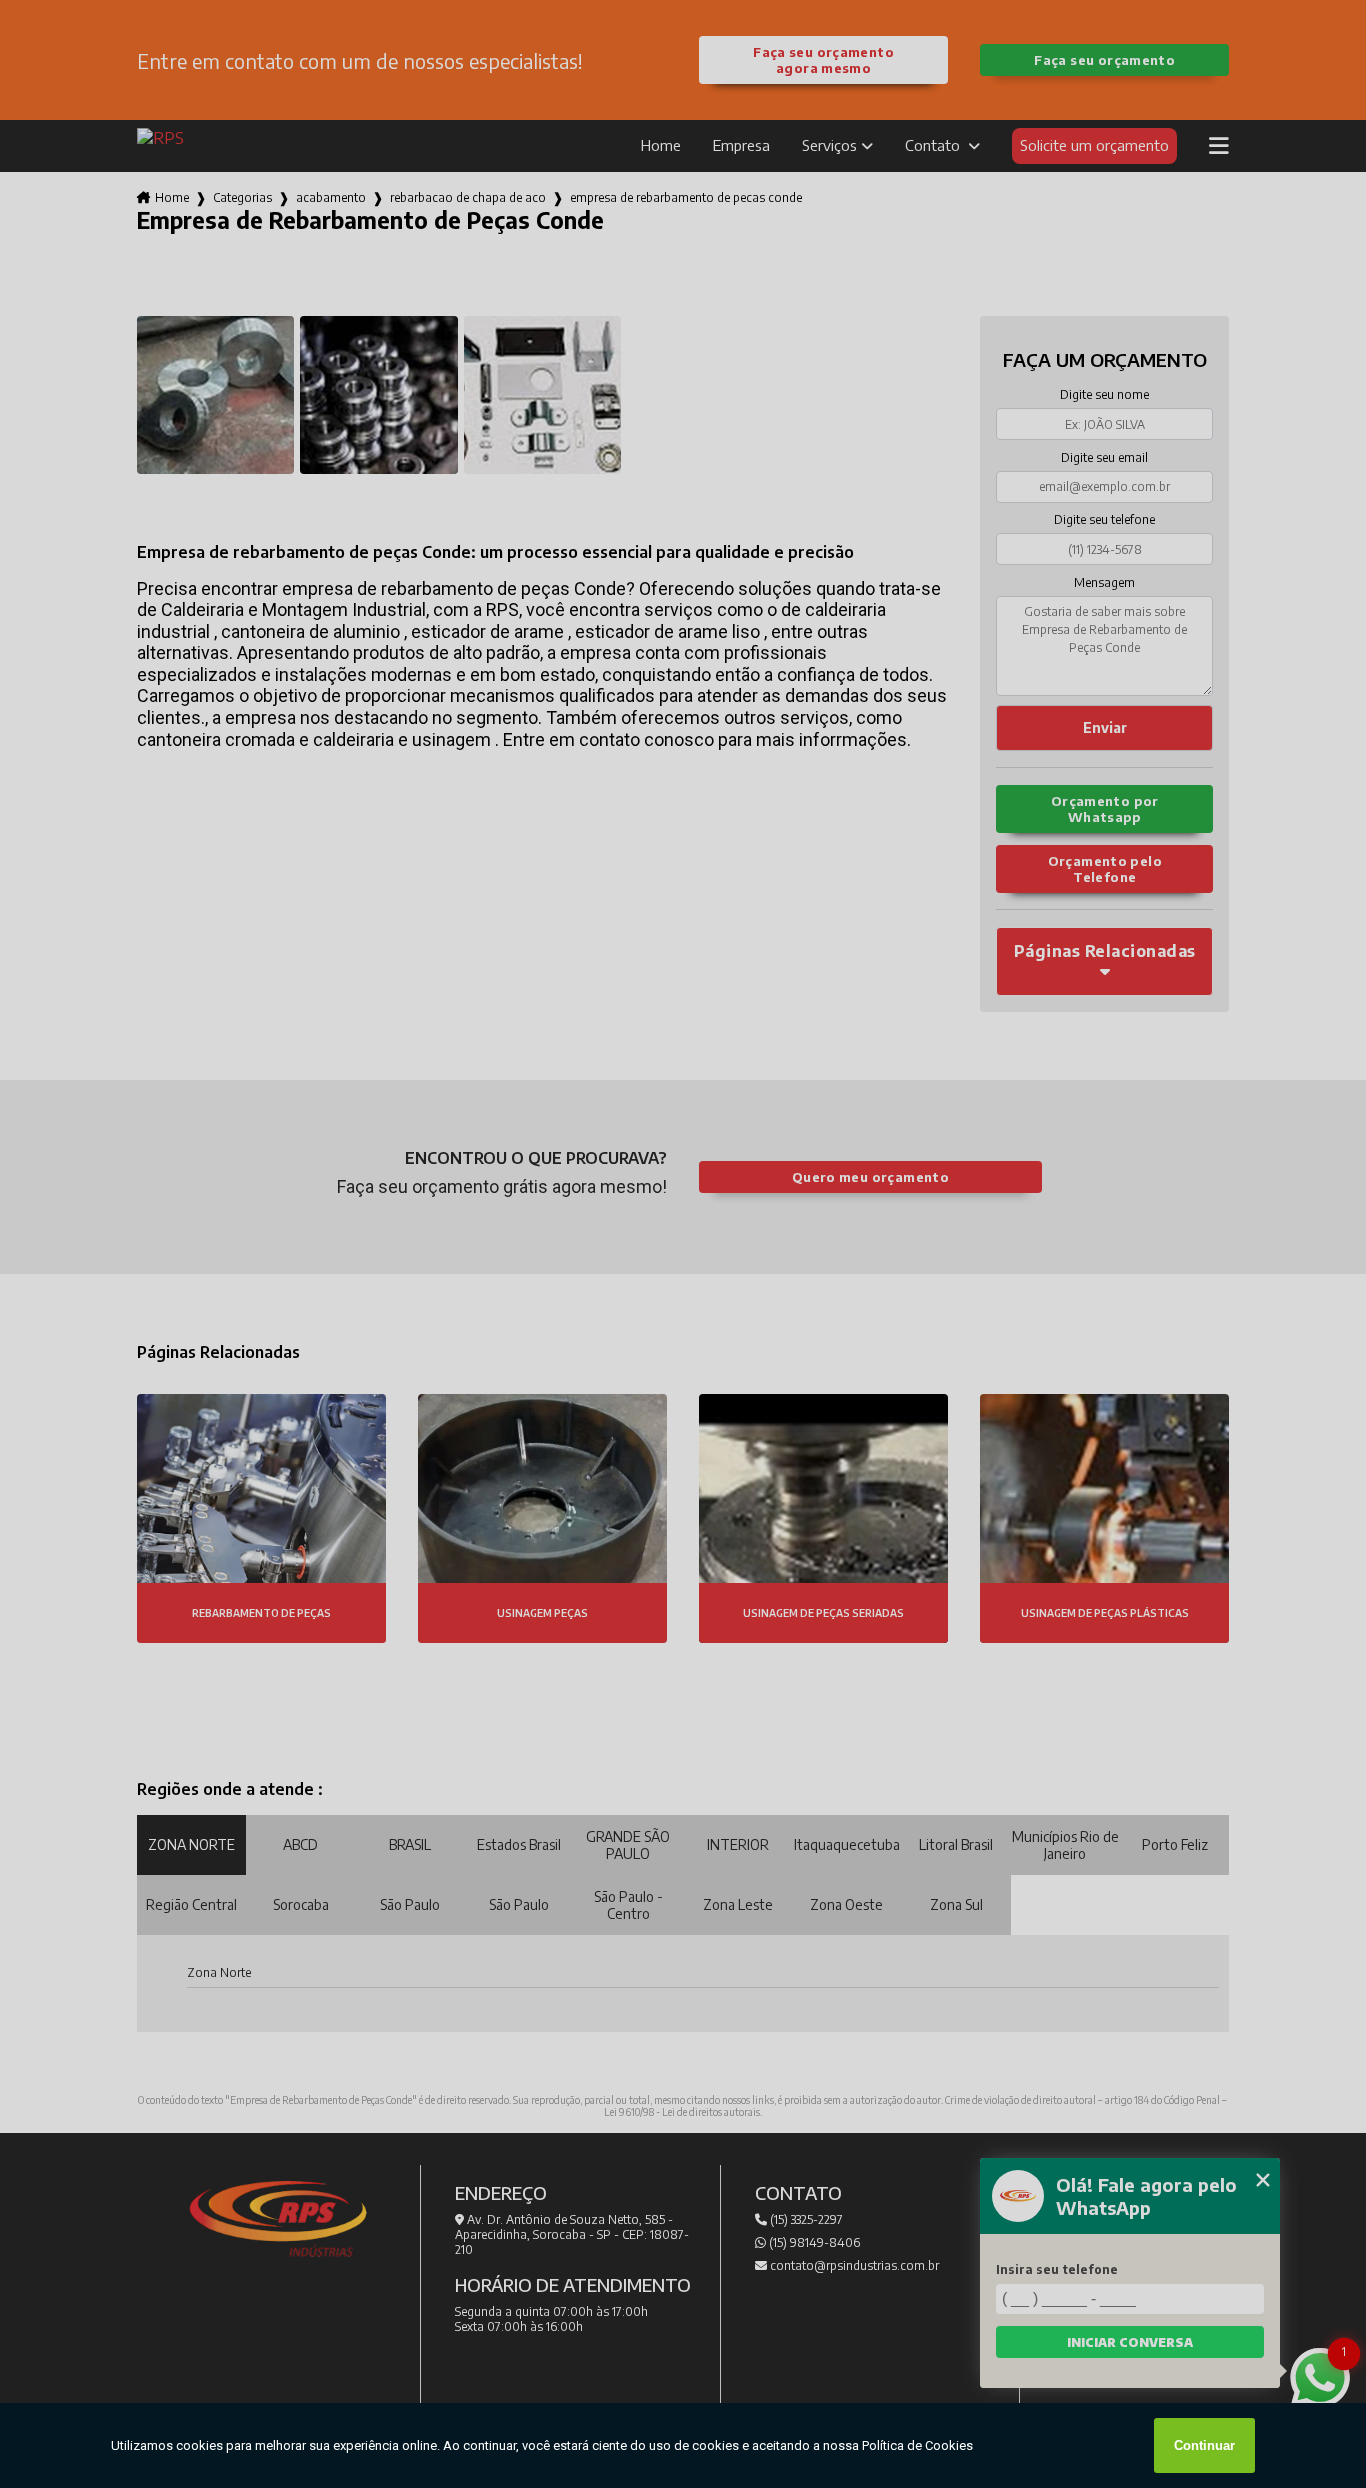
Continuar (1204, 2445)
